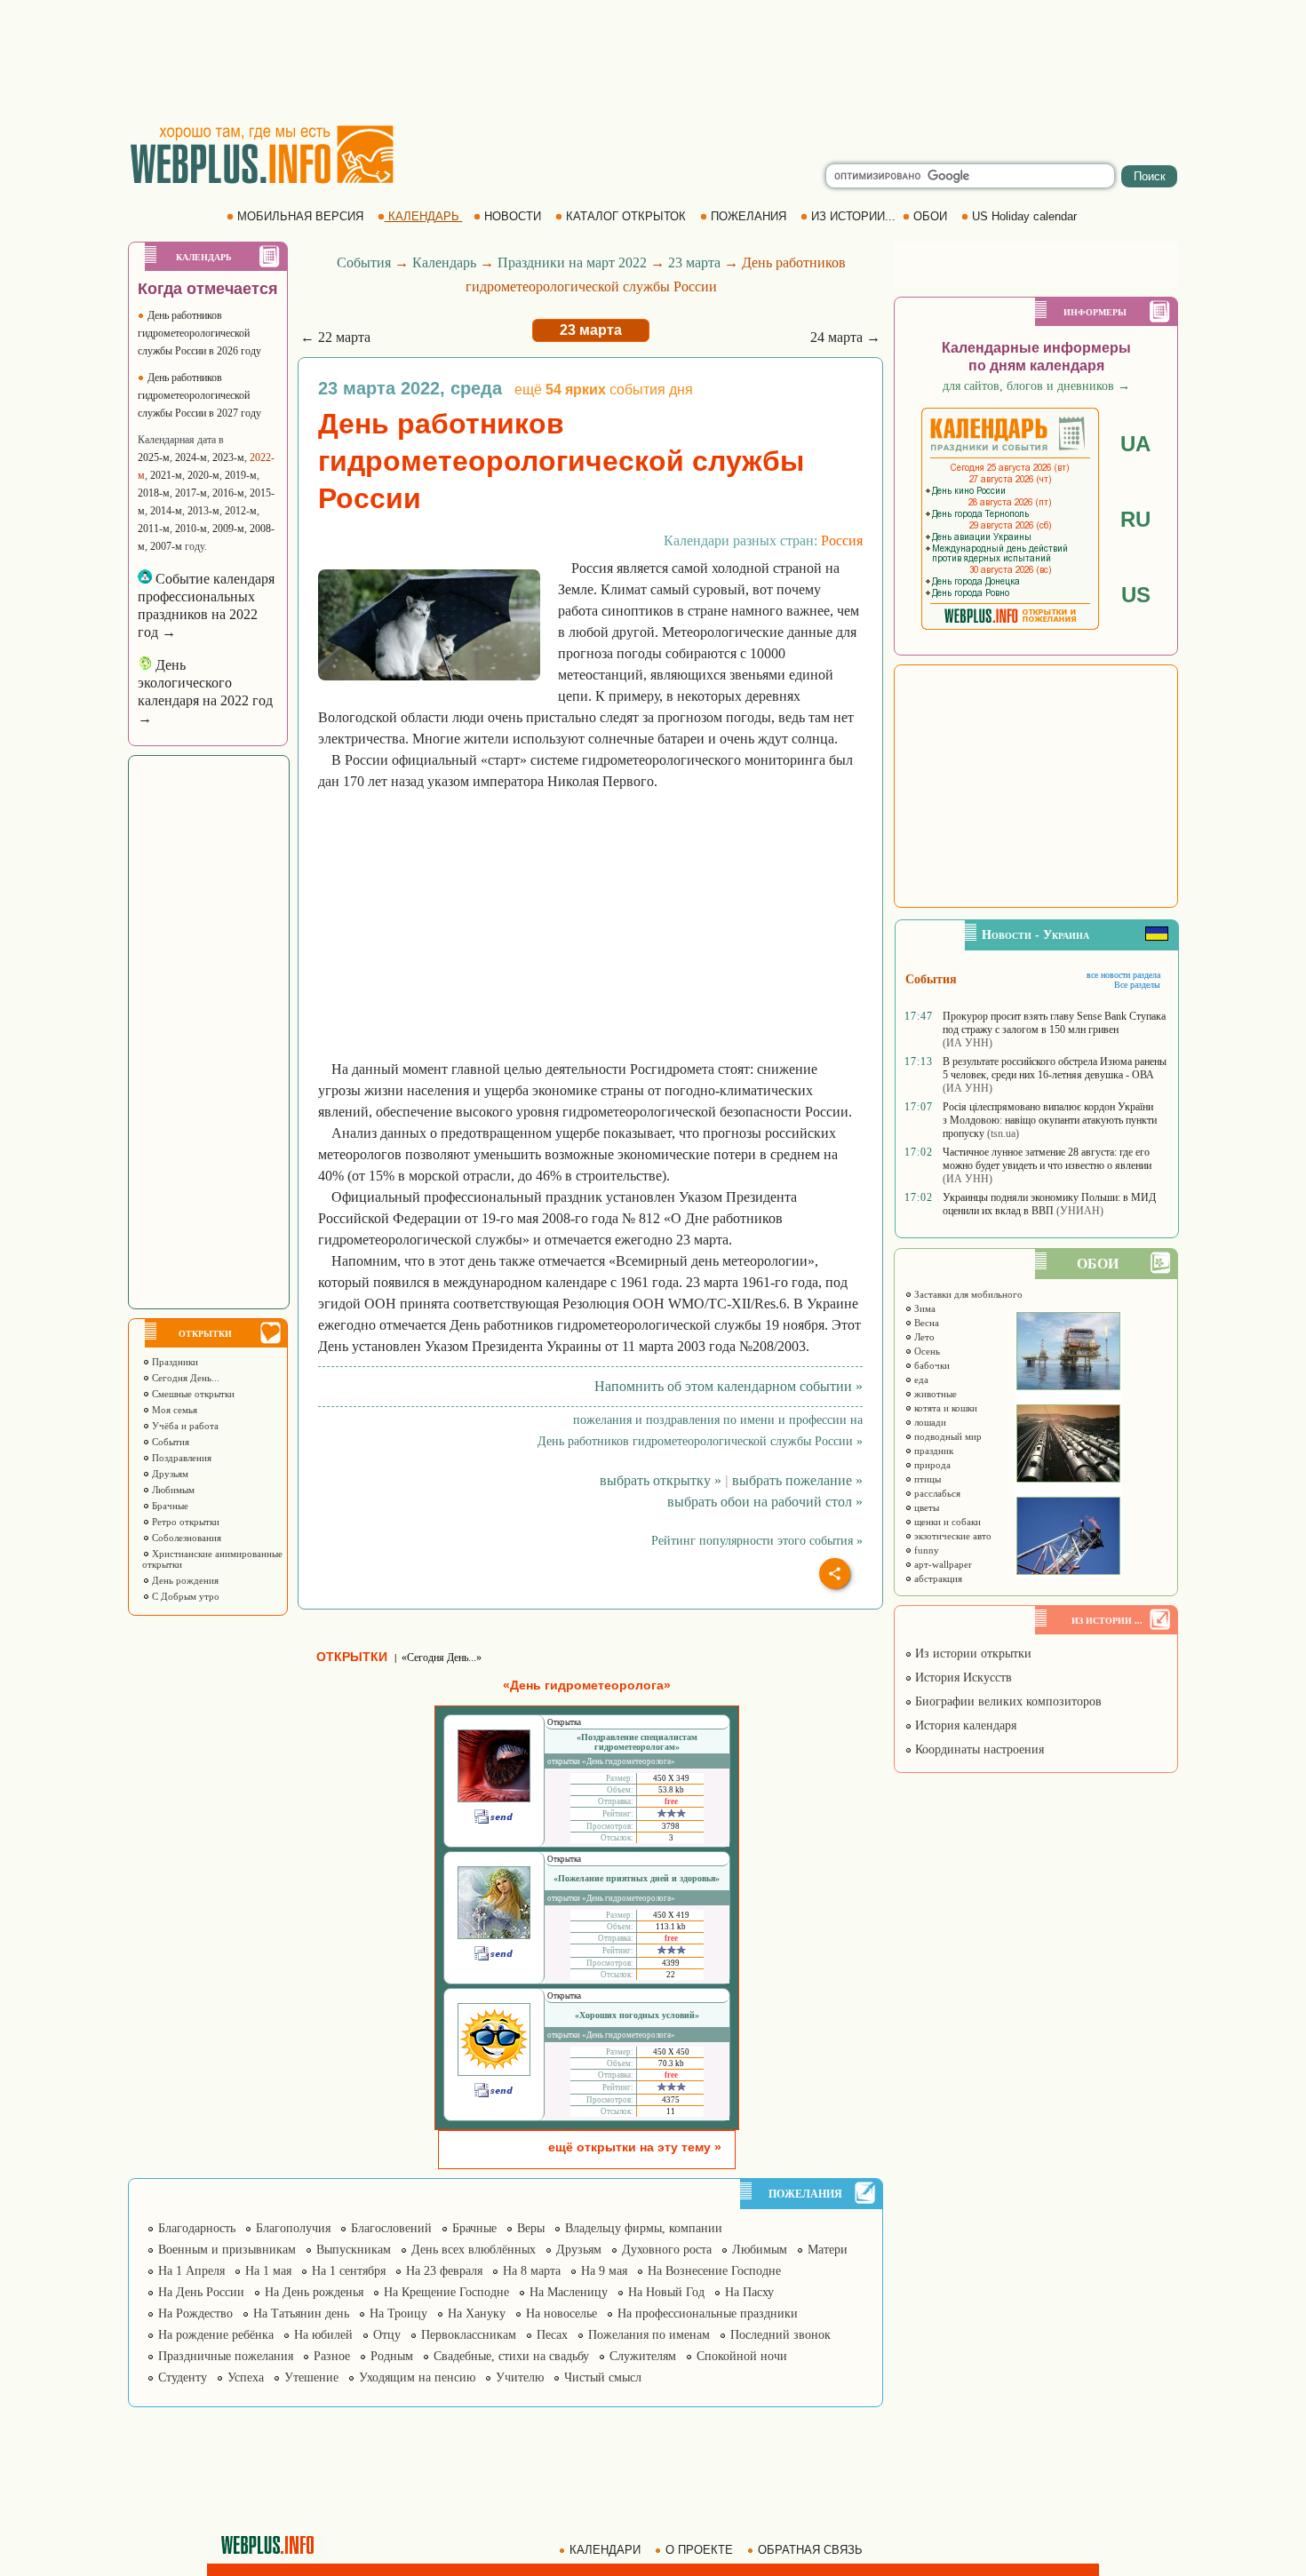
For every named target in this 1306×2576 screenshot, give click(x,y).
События (169, 1442)
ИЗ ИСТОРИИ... (853, 216)
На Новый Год (666, 2292)
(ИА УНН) (968, 1043)
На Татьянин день (301, 2314)
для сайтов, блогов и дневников (1036, 386)
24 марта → (845, 337)
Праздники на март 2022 (572, 262)
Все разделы (1137, 985)
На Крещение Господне (446, 2292)
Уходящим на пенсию (417, 2377)
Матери (828, 2250)
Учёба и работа (184, 1426)
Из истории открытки (972, 1654)
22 (671, 1975)
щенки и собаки (946, 1522)
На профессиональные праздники (708, 2314)
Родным (392, 2356)
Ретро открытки (184, 1522)
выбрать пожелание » (797, 1480)
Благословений (391, 2228)
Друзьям (169, 1474)
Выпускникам (354, 2250)
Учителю (520, 2377)
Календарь (444, 262)
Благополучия (293, 2228)
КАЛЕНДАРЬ (424, 216)
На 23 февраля (444, 2271)
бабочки (931, 1365)
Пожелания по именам (649, 2335)
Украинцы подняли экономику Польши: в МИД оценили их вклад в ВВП (1049, 1204)
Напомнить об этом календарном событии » (729, 1386)
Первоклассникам (469, 2335)
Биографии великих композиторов (1007, 1701)
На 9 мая (604, 2271)
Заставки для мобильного (967, 1294)
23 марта (694, 262)
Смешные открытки (192, 1394)
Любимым (172, 1490)
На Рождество (195, 2314)
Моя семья (173, 1410)
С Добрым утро (184, 1596)
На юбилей (323, 2335)
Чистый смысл (603, 2377)
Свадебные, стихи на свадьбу (511, 2356)
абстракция (937, 1578)
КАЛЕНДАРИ (605, 2550)
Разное (332, 2356)
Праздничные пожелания (226, 2356)
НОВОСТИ (513, 216)
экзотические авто (952, 1536)
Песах (552, 2335)
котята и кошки (944, 1408)
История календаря (964, 1725)
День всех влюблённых (474, 2250)
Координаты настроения (978, 1749)
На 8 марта (532, 2271)
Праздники (174, 1362)
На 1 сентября (349, 2271)
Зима (924, 1308)
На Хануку (477, 2314)
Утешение (311, 2377)
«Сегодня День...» (442, 1658)
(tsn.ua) (1003, 1133)
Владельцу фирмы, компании (644, 2228)
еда (920, 1379)
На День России (201, 2292)
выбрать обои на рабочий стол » (765, 1502)
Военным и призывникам (227, 2250)
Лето (923, 1337)
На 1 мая (268, 2271)
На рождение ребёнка (216, 2335)
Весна (925, 1323)
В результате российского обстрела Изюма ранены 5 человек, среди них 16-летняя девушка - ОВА (1055, 1068)
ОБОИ (930, 216)
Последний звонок (780, 2335)
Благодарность (197, 2228)
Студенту (183, 2377)
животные (934, 1394)
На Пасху (749, 2292)
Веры (531, 2228)
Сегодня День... (184, 1378)
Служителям (643, 2356)
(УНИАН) (1080, 1211)
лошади (929, 1422)
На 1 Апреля (191, 2271)
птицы (926, 1479)
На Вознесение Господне (714, 2271)
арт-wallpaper (942, 1564)
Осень (926, 1351)
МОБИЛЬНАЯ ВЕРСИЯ (300, 216)
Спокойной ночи (742, 2356)
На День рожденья (314, 2292)
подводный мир (947, 1436)
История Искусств (962, 1678)
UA (1135, 444)
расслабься (936, 1493)
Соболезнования (185, 1538)
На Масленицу (569, 2292)
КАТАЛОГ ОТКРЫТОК (626, 216)
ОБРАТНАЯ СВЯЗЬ (810, 2550)
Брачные (169, 1506)
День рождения (184, 1580)
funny (925, 1550)
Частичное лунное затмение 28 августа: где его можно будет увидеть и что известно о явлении (1047, 1159)
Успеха (246, 2377)
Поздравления (180, 1458)
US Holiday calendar (1024, 216)
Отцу (387, 2335)
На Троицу (398, 2314)
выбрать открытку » (661, 1480)
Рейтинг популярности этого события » (757, 1541)
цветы (925, 1507)
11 (671, 2111)
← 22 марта (335, 337)
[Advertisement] (653, 62)
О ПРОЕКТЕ (699, 2550)
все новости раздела (1123, 975)
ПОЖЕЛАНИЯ (749, 216)
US (1136, 595)
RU (1135, 519)
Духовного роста (667, 2250)
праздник (932, 1451)
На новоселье (561, 2314)
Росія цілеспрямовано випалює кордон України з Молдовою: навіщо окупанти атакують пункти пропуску (1050, 1120)
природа (931, 1465)
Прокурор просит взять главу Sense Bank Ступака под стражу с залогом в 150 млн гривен (1054, 1023)
